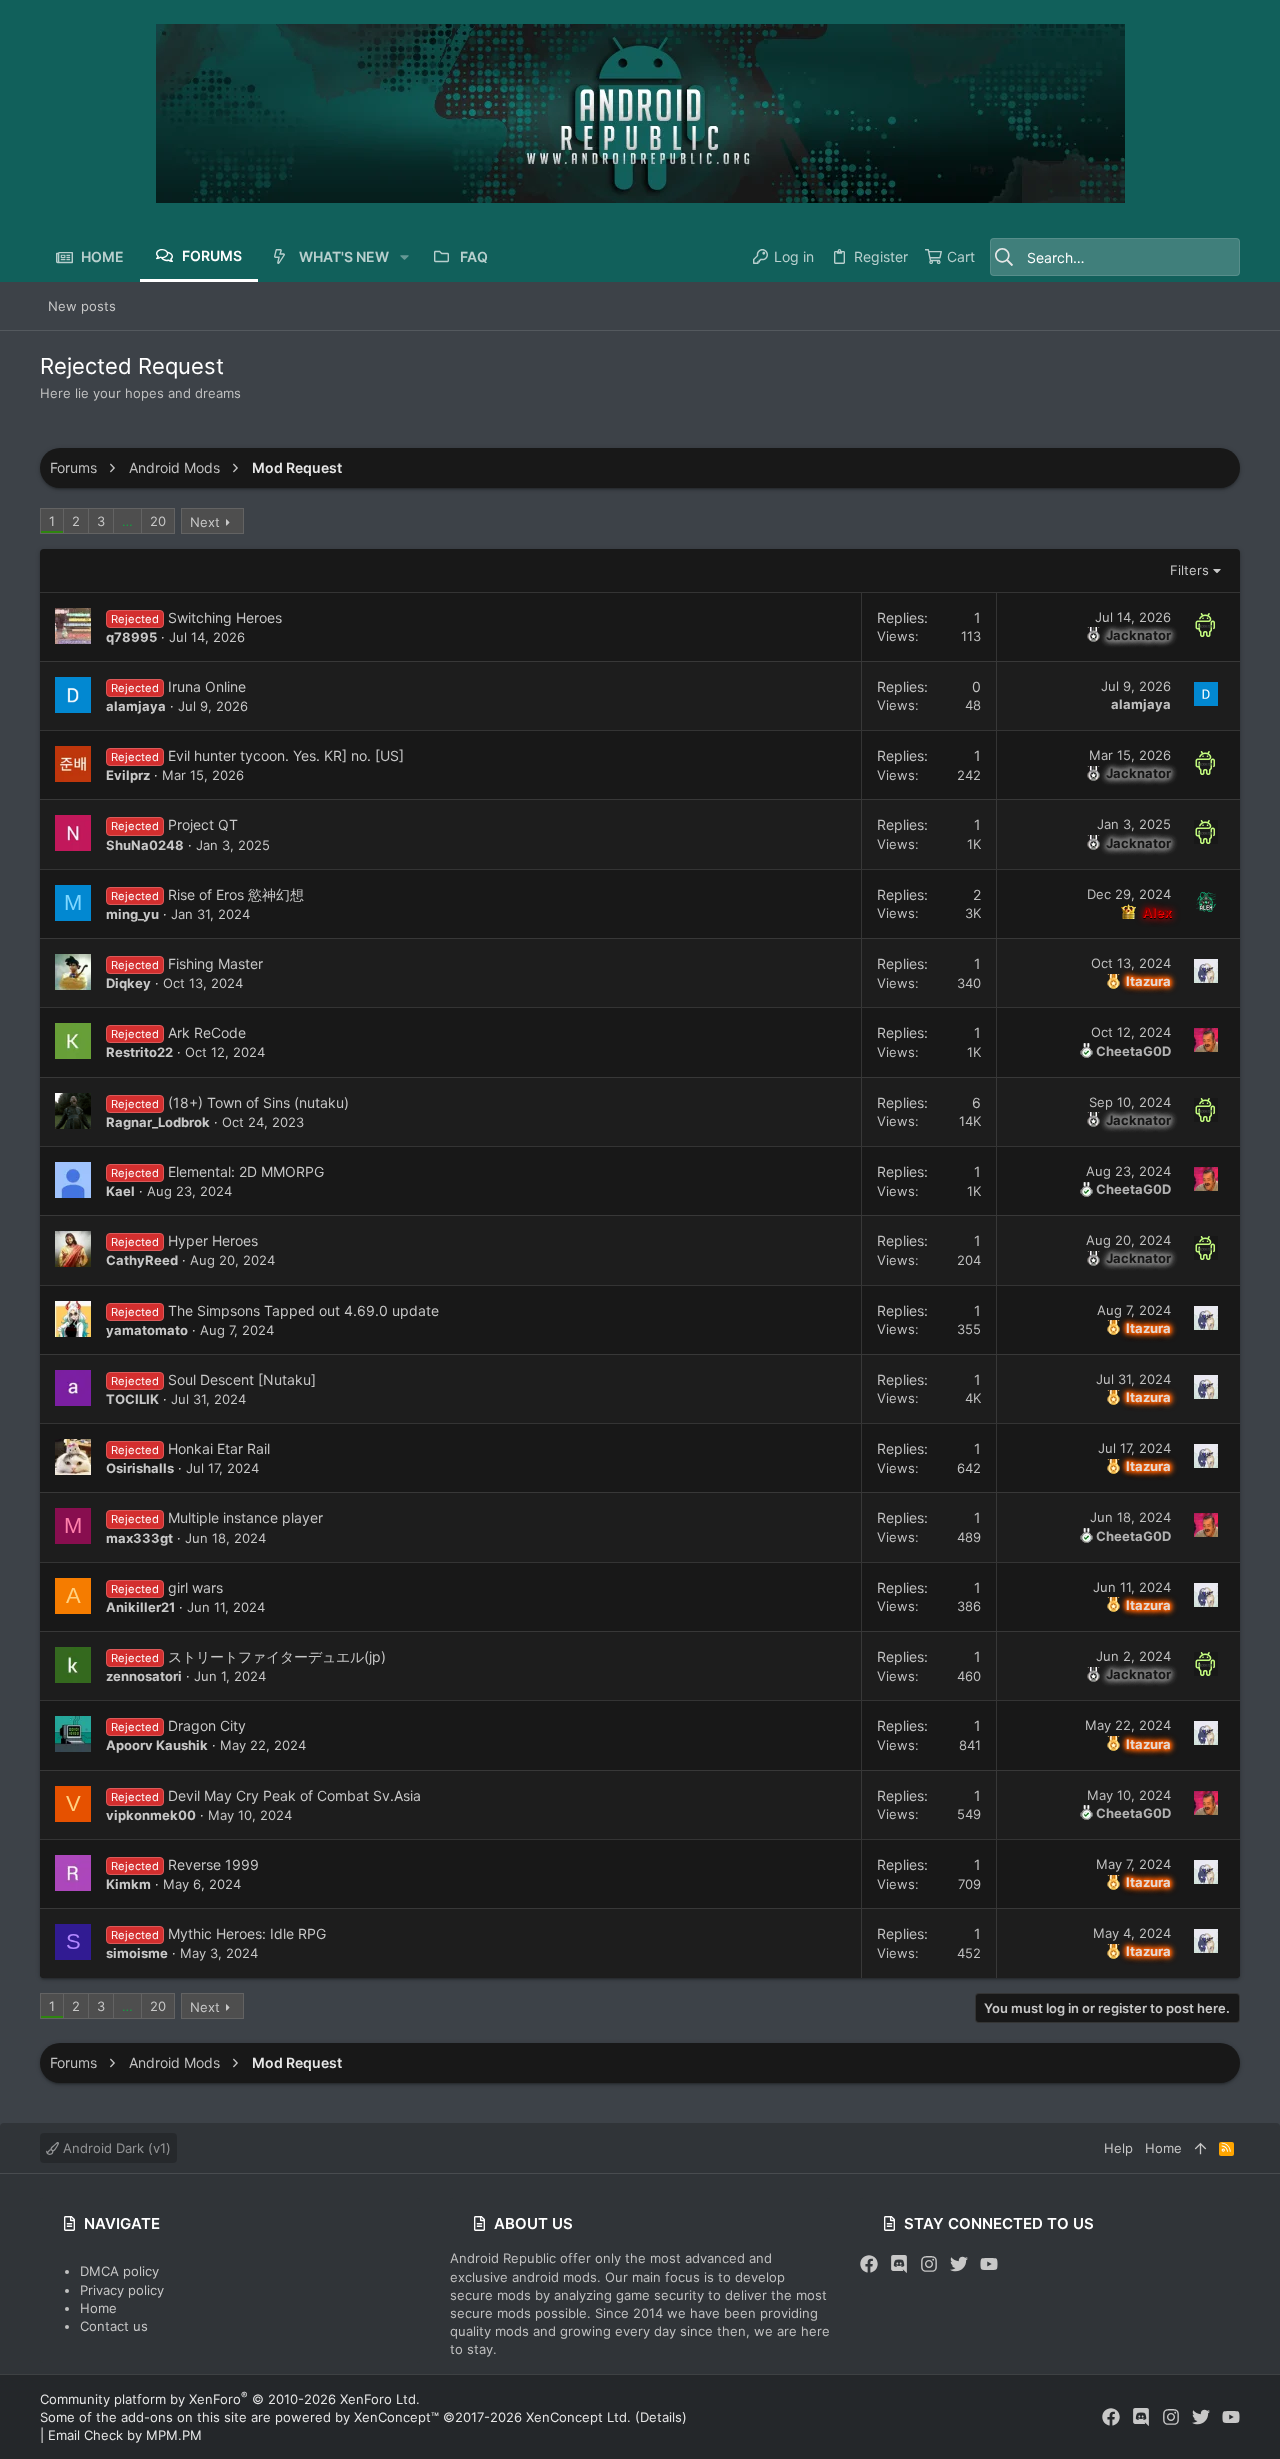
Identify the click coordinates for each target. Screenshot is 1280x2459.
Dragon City (207, 1725)
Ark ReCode (207, 1032)
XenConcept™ (396, 2417)
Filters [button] (1189, 570)
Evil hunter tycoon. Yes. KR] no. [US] (286, 755)
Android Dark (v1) (115, 2148)
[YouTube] (989, 2264)
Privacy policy (122, 2290)
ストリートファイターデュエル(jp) (277, 1656)
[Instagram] (929, 2264)
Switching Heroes (225, 617)
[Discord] (899, 2264)
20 (158, 521)
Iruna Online (207, 686)
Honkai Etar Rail (219, 1448)
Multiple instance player (245, 1517)
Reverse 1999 (213, 1864)
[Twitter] (959, 2264)
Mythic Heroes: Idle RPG (247, 1933)
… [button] (127, 521)
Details (661, 2417)
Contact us (114, 2326)
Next (205, 522)
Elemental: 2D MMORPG (246, 1171)
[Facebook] (869, 2264)
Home (98, 2308)
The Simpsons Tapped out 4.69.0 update (303, 1310)
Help (1118, 2148)
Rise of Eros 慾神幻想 (236, 894)
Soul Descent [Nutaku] (242, 1379)
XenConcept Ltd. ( (583, 2417)
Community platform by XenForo (230, 2399)
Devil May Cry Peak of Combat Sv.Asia (294, 1795)
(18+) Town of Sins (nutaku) (258, 1102)
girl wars (195, 1587)
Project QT (203, 824)
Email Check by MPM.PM (125, 2435)
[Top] (1200, 2148)
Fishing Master (215, 963)
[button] (404, 257)
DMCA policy (119, 2271)
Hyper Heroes (213, 1240)
